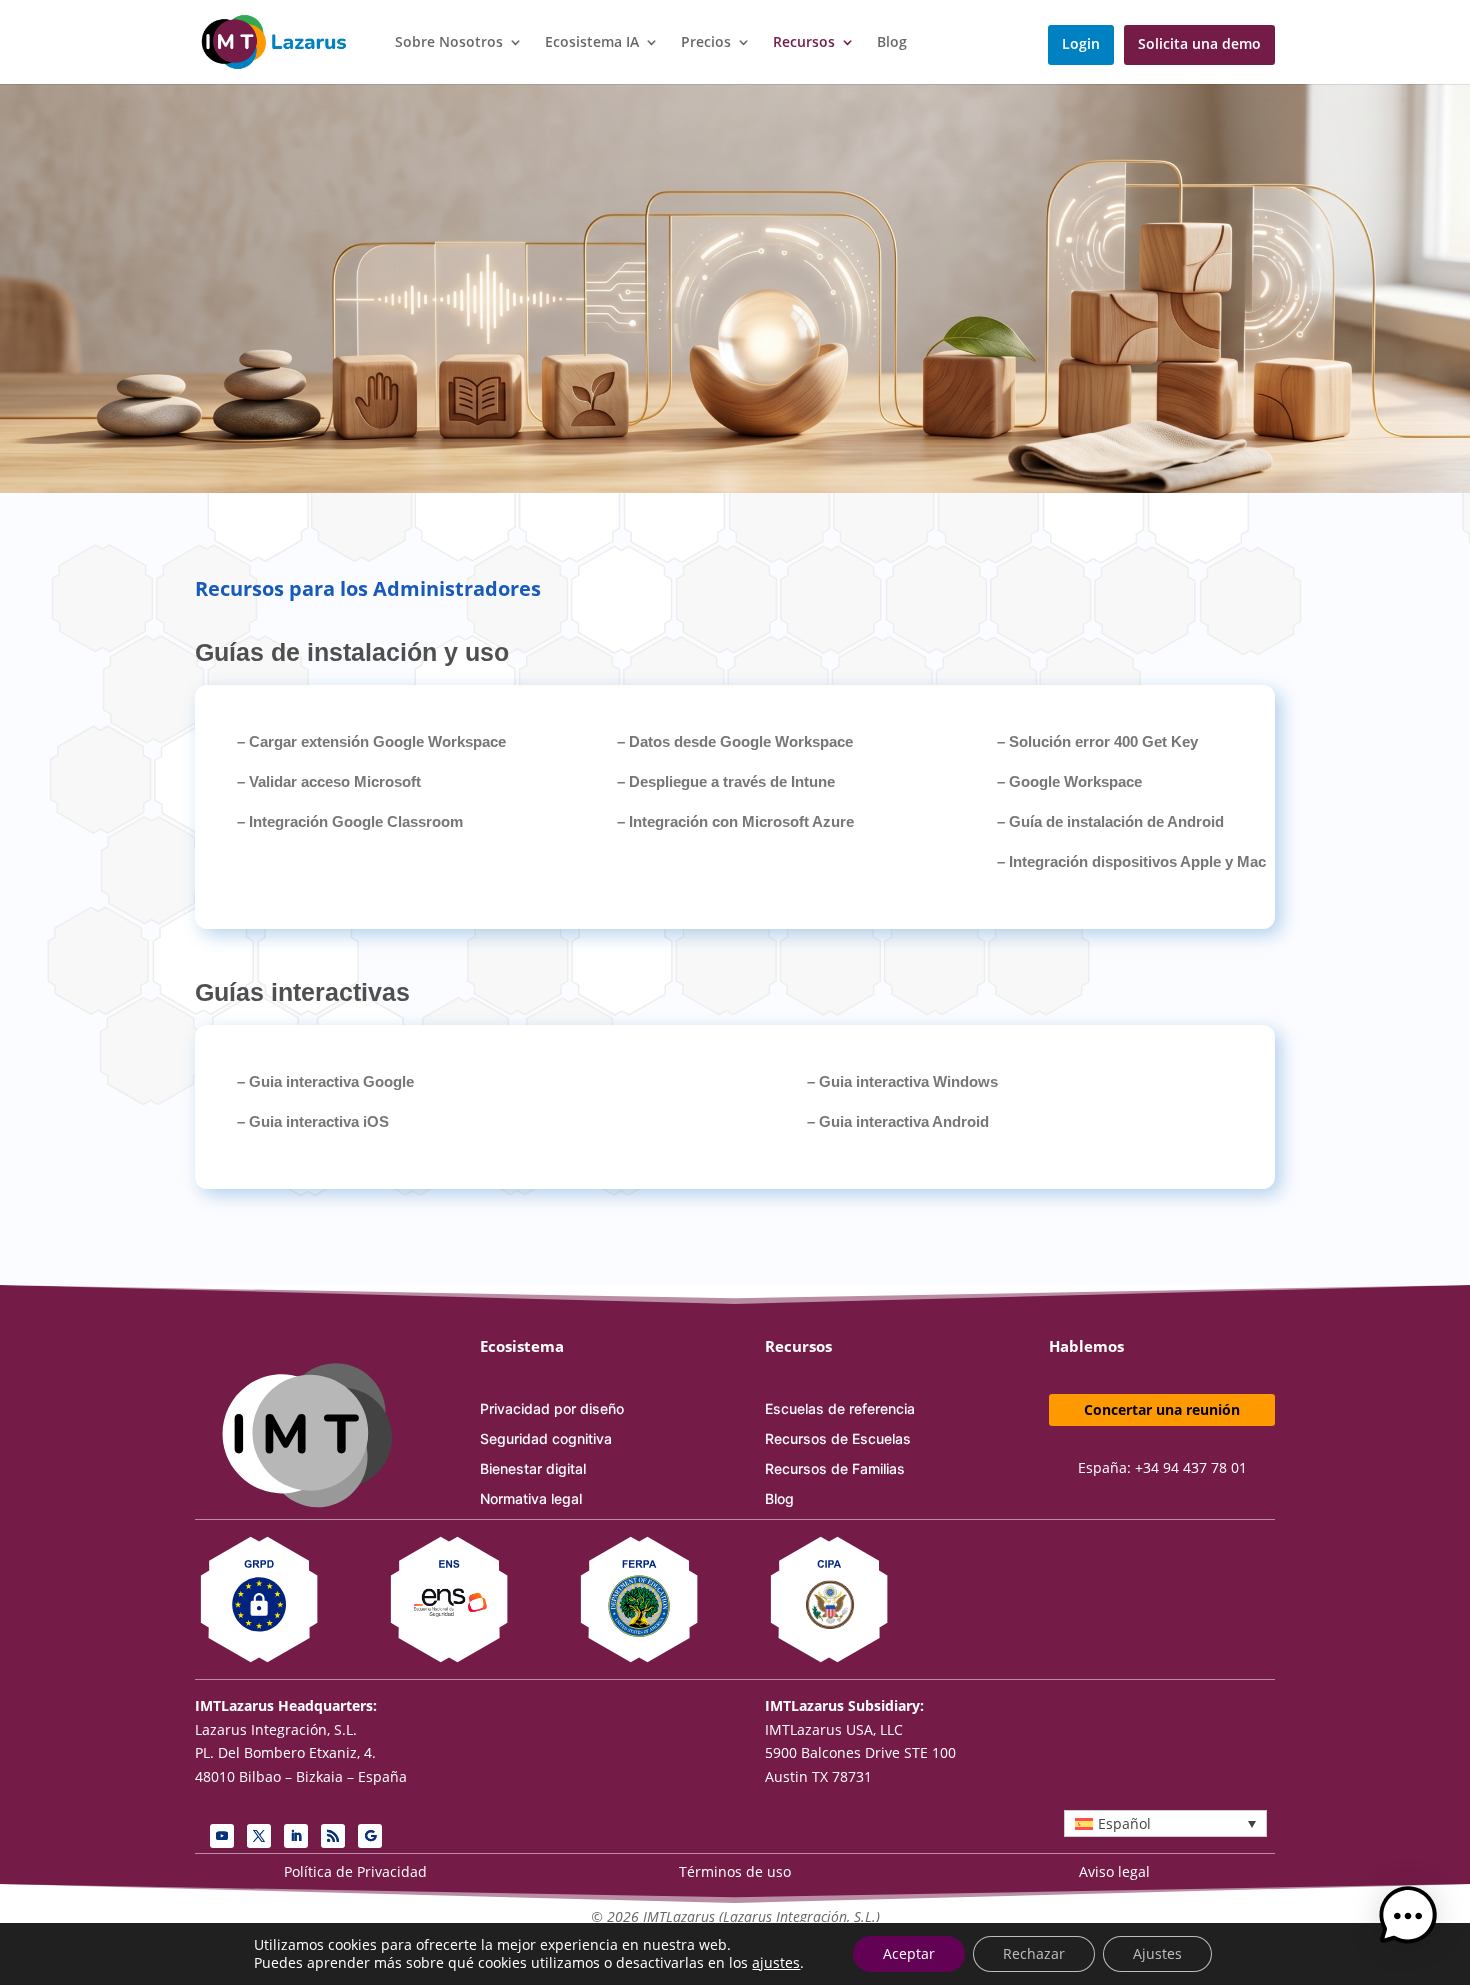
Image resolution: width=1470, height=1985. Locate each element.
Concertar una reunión (1162, 1409)
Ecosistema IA (592, 43)
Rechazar (1034, 1953)
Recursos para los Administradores (368, 588)
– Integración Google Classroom (350, 821)
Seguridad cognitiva (546, 1439)
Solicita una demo (1199, 45)
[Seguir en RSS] (333, 1836)
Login (1081, 45)
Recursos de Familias (835, 1469)
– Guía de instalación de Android (1110, 821)
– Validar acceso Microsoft (329, 781)
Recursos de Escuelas (838, 1439)
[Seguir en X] (259, 1836)
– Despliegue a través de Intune (726, 781)
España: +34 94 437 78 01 (1162, 1467)
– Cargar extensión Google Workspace (371, 741)
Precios (706, 43)
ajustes (776, 1963)
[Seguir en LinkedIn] (296, 1836)
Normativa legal (531, 1499)
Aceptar (909, 1953)
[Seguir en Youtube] (222, 1836)
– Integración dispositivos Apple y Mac (1131, 861)
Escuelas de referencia (840, 1409)
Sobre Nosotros (449, 43)
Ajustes (1157, 1953)
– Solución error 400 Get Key (1097, 741)
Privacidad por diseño (552, 1409)
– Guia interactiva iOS (313, 1121)
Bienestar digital (533, 1469)
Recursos (804, 43)
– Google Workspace (1069, 781)
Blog (892, 43)
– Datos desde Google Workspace (735, 741)
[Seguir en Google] (370, 1836)
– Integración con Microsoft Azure (735, 821)
